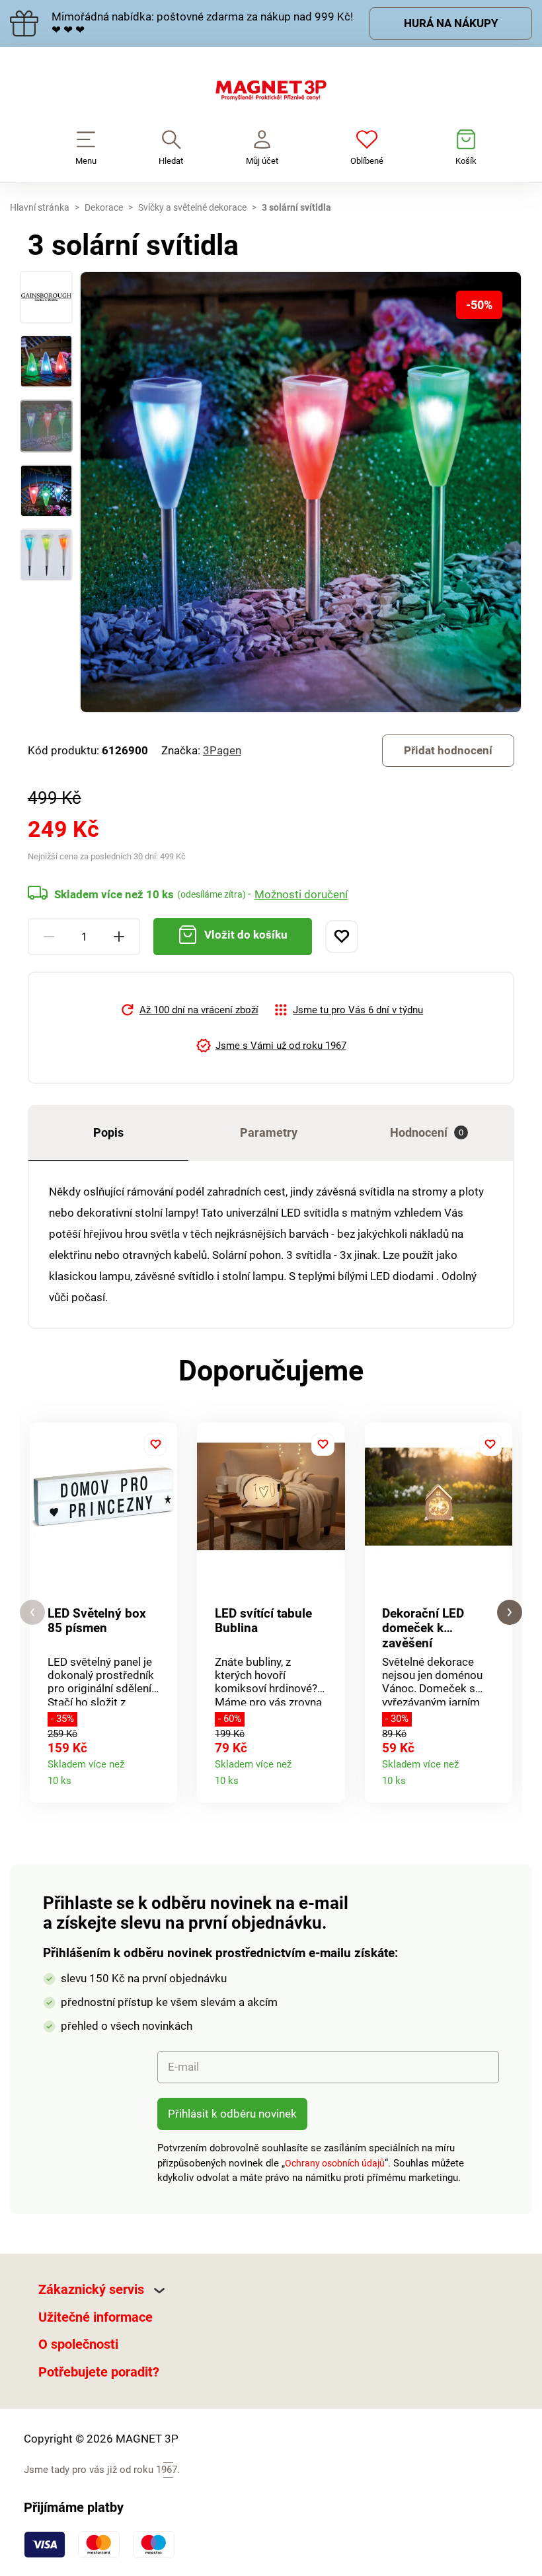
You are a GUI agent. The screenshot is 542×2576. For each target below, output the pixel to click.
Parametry (269, 1132)
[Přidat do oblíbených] (342, 937)
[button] (32, 1613)
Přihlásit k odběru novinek (232, 2114)
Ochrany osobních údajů (335, 2163)
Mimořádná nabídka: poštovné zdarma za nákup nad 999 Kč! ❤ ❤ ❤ (202, 23)
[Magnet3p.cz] (271, 93)
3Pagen (222, 750)
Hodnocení (427, 1132)
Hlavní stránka (40, 207)
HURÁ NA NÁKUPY (451, 23)
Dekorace (104, 207)
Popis (108, 1132)
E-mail (183, 2067)
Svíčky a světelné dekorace (192, 207)
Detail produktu (162, 1776)
